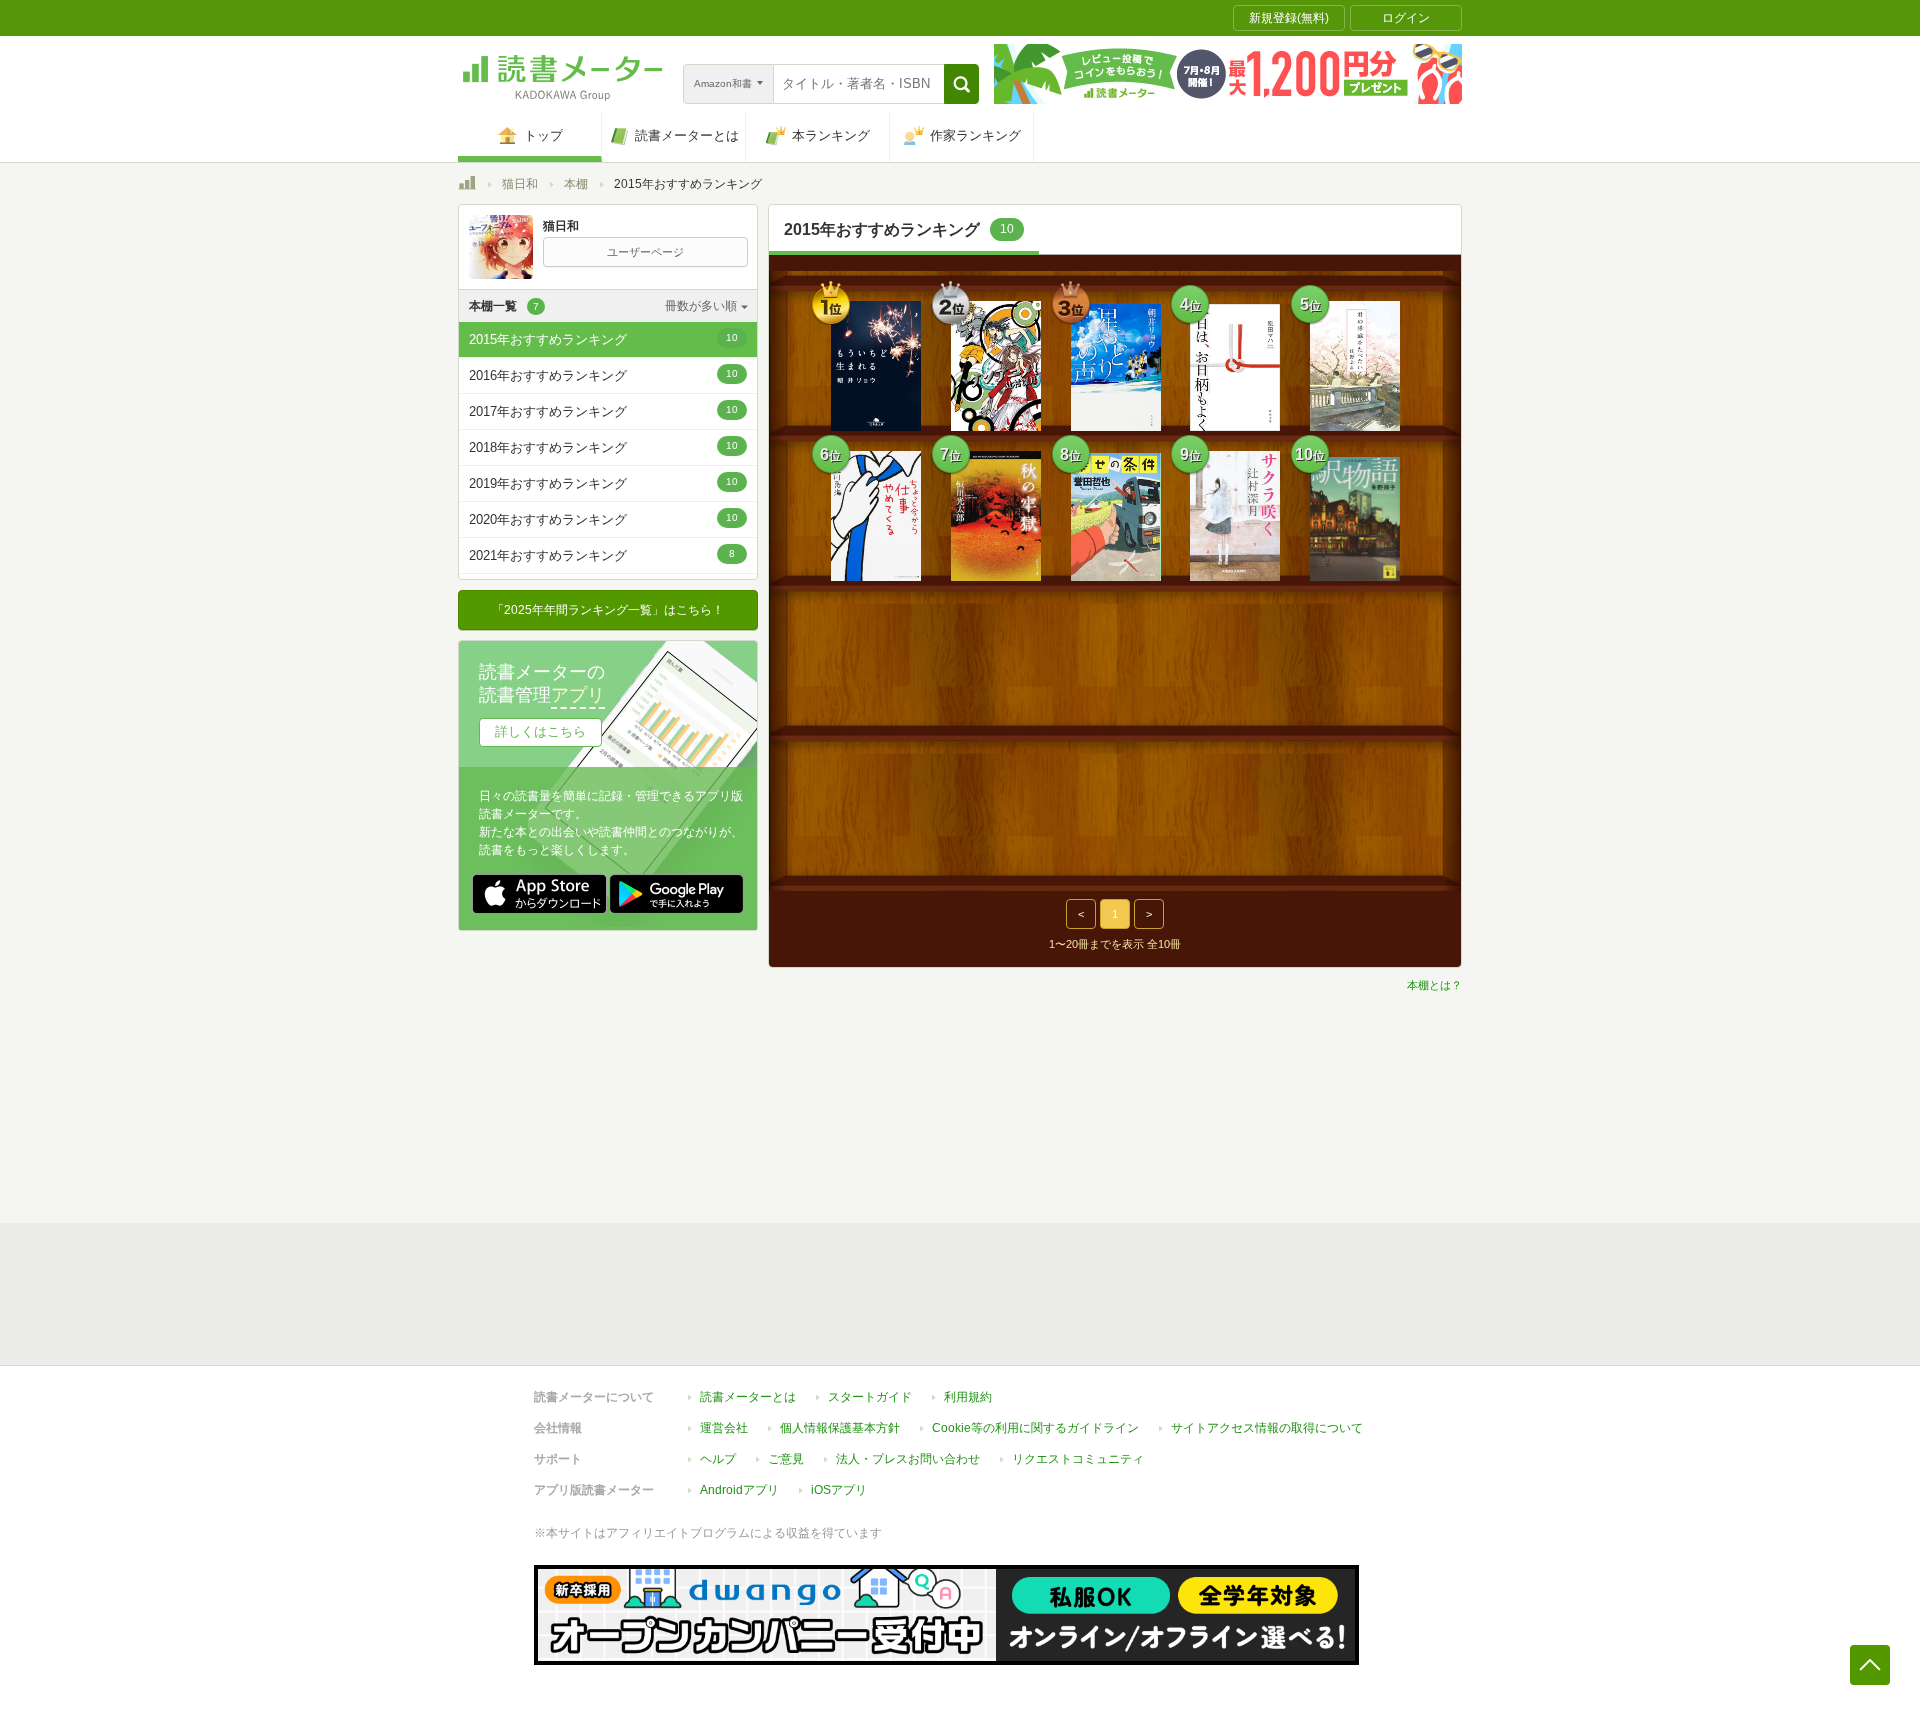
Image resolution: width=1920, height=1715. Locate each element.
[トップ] (467, 186)
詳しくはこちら (540, 731)
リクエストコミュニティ (1078, 1459)
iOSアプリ (839, 1490)
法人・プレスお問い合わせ (908, 1459)
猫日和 (520, 184)
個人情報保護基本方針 (840, 1428)
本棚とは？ (1434, 985)
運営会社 (724, 1428)
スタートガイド (870, 1397)
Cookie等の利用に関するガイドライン (1035, 1428)
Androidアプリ (739, 1490)
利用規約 (968, 1397)
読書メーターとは (748, 1397)
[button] (961, 84)
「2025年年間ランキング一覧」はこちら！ (608, 610)
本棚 (576, 184)
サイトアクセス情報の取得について (1267, 1428)
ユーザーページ (645, 252)
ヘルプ (718, 1459)
